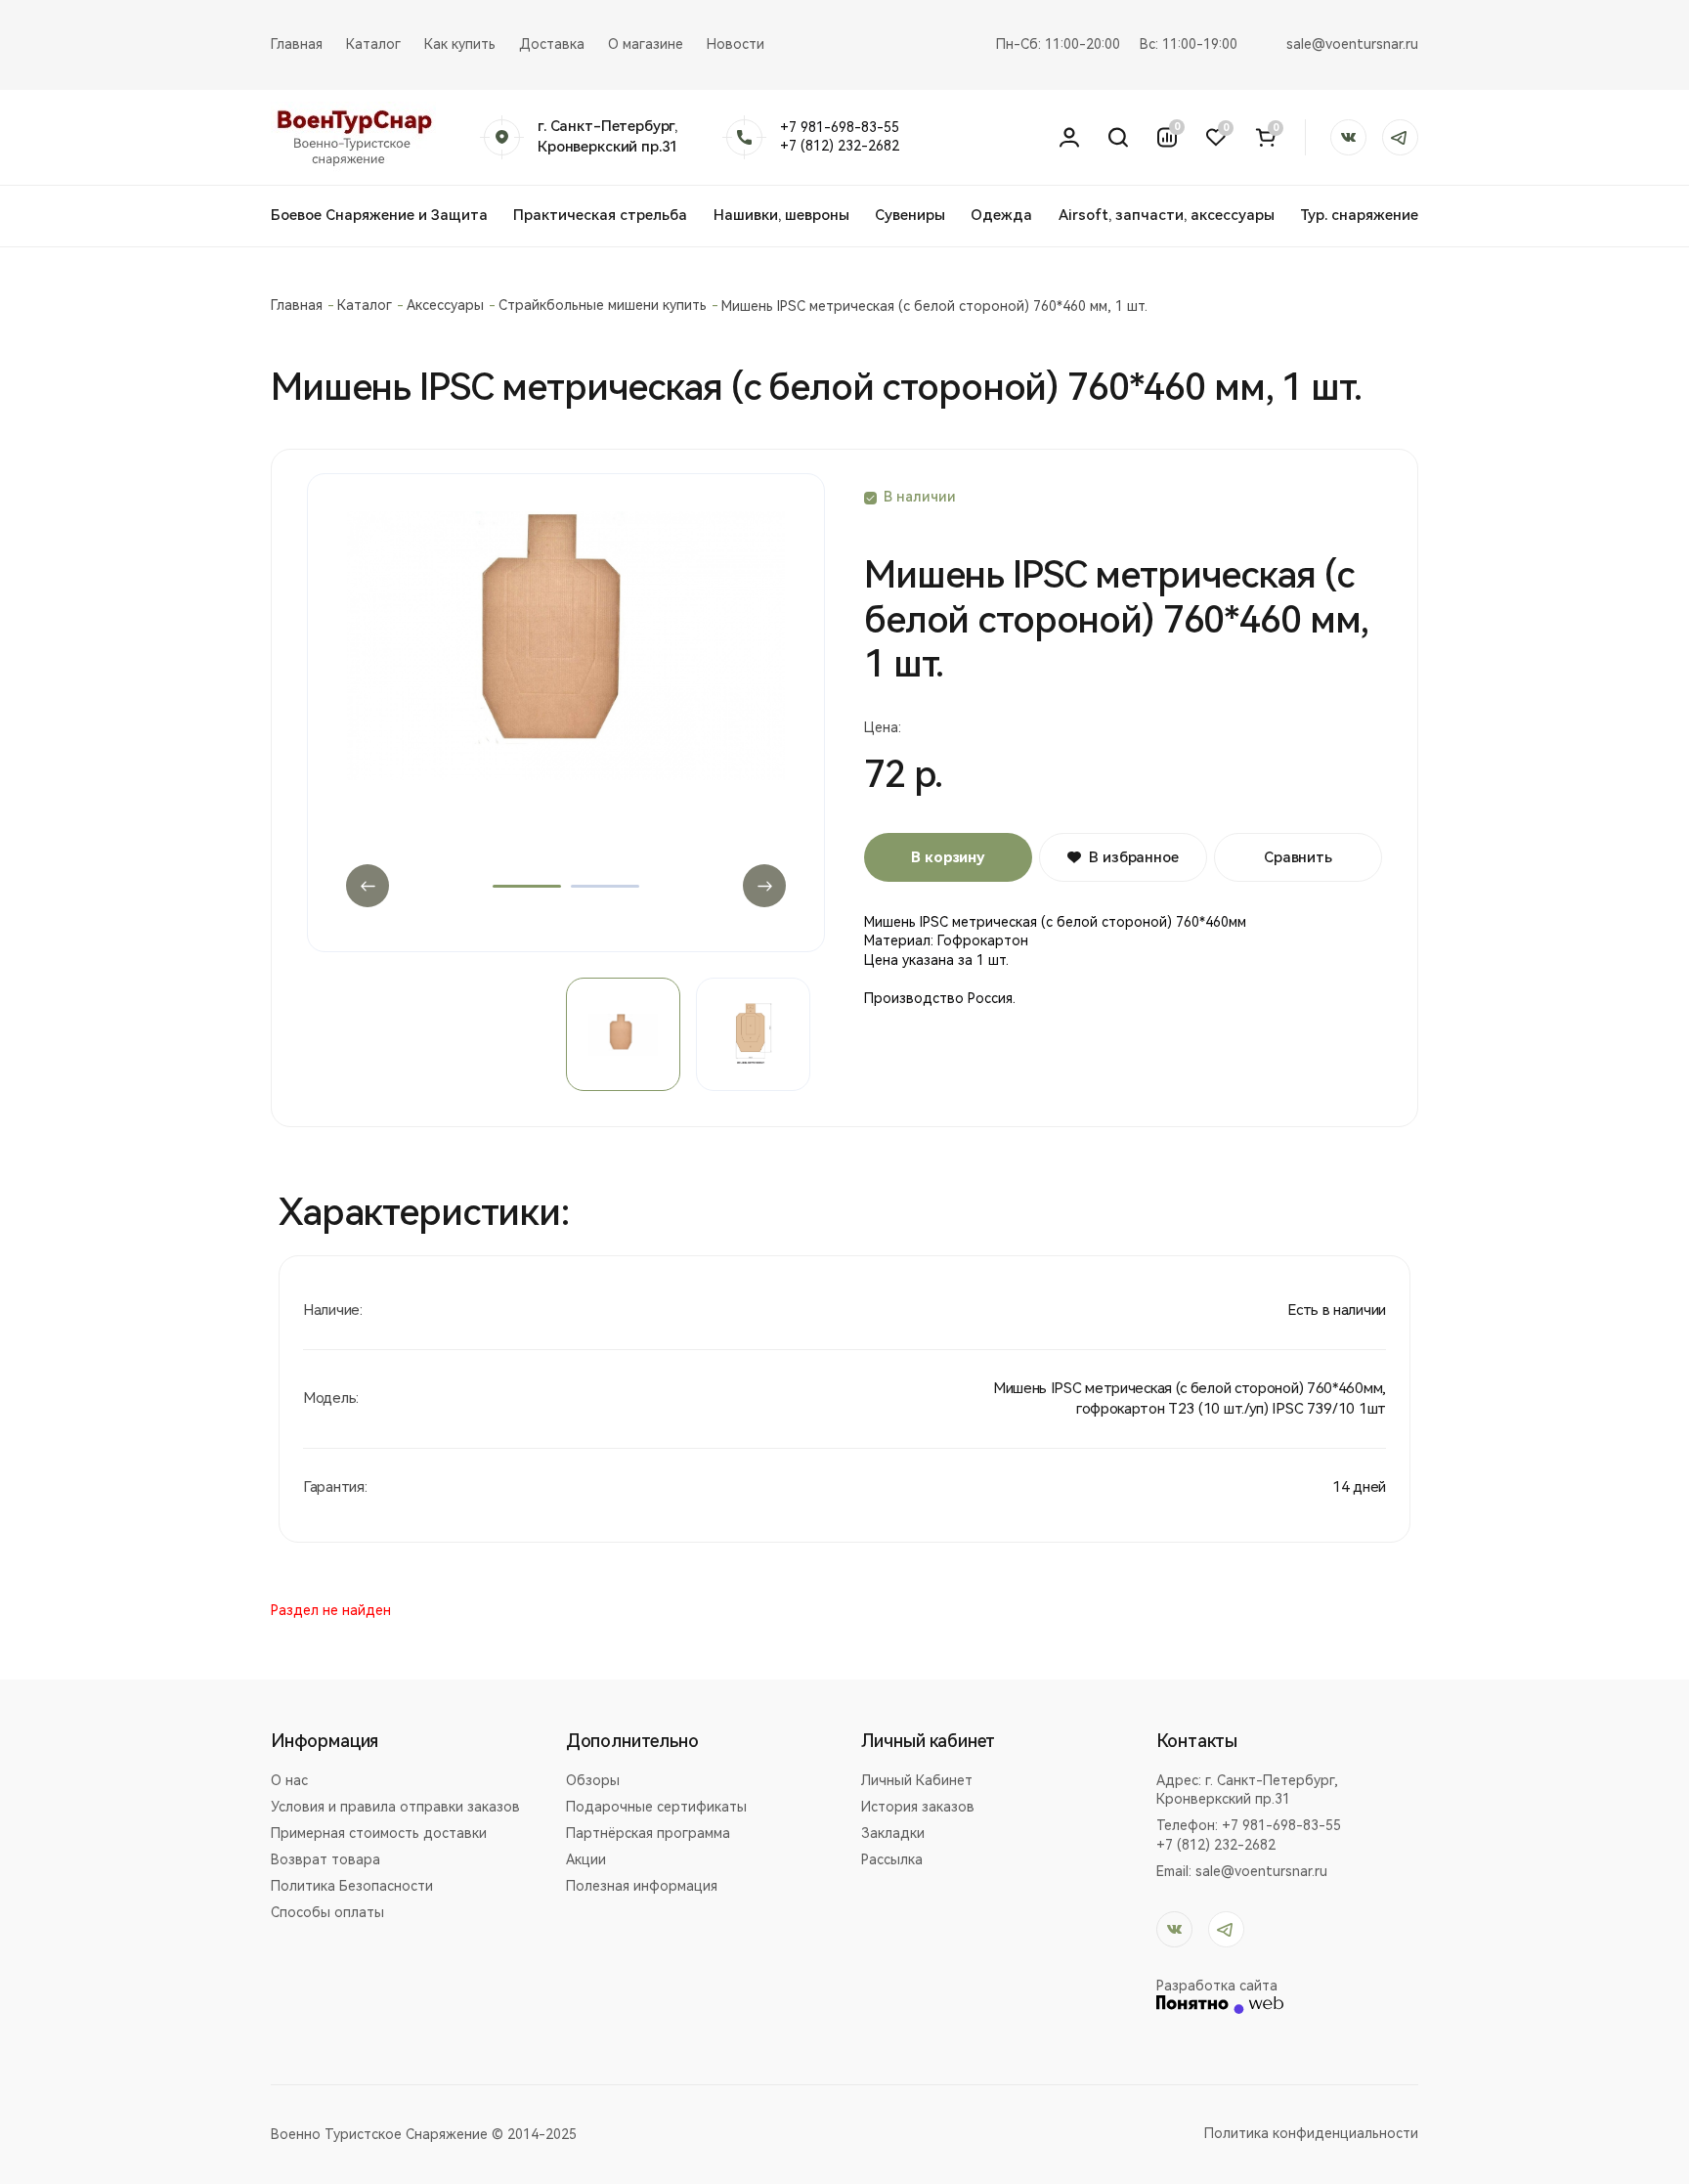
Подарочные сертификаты (656, 1807)
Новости (736, 44)
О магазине (646, 44)
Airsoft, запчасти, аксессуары (1167, 215)
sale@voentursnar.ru (1352, 44)
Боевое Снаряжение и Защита (379, 215)
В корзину (948, 857)
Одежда (1001, 215)
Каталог (373, 44)
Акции (586, 1859)
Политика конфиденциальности (1311, 2133)
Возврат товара (325, 1859)
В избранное (1133, 857)
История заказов (918, 1807)
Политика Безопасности (352, 1886)
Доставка (552, 44)
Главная (297, 44)
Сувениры (910, 215)
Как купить (460, 44)
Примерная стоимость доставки (379, 1833)
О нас (289, 1780)
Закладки (893, 1833)
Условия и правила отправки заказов (395, 1807)
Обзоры (593, 1780)
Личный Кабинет (917, 1780)
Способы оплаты (327, 1912)
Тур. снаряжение (1359, 215)
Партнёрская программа (648, 1833)
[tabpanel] (566, 695)
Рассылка (892, 1859)
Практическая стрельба (600, 215)
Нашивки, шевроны (781, 215)
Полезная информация (642, 1886)
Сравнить (1298, 857)
